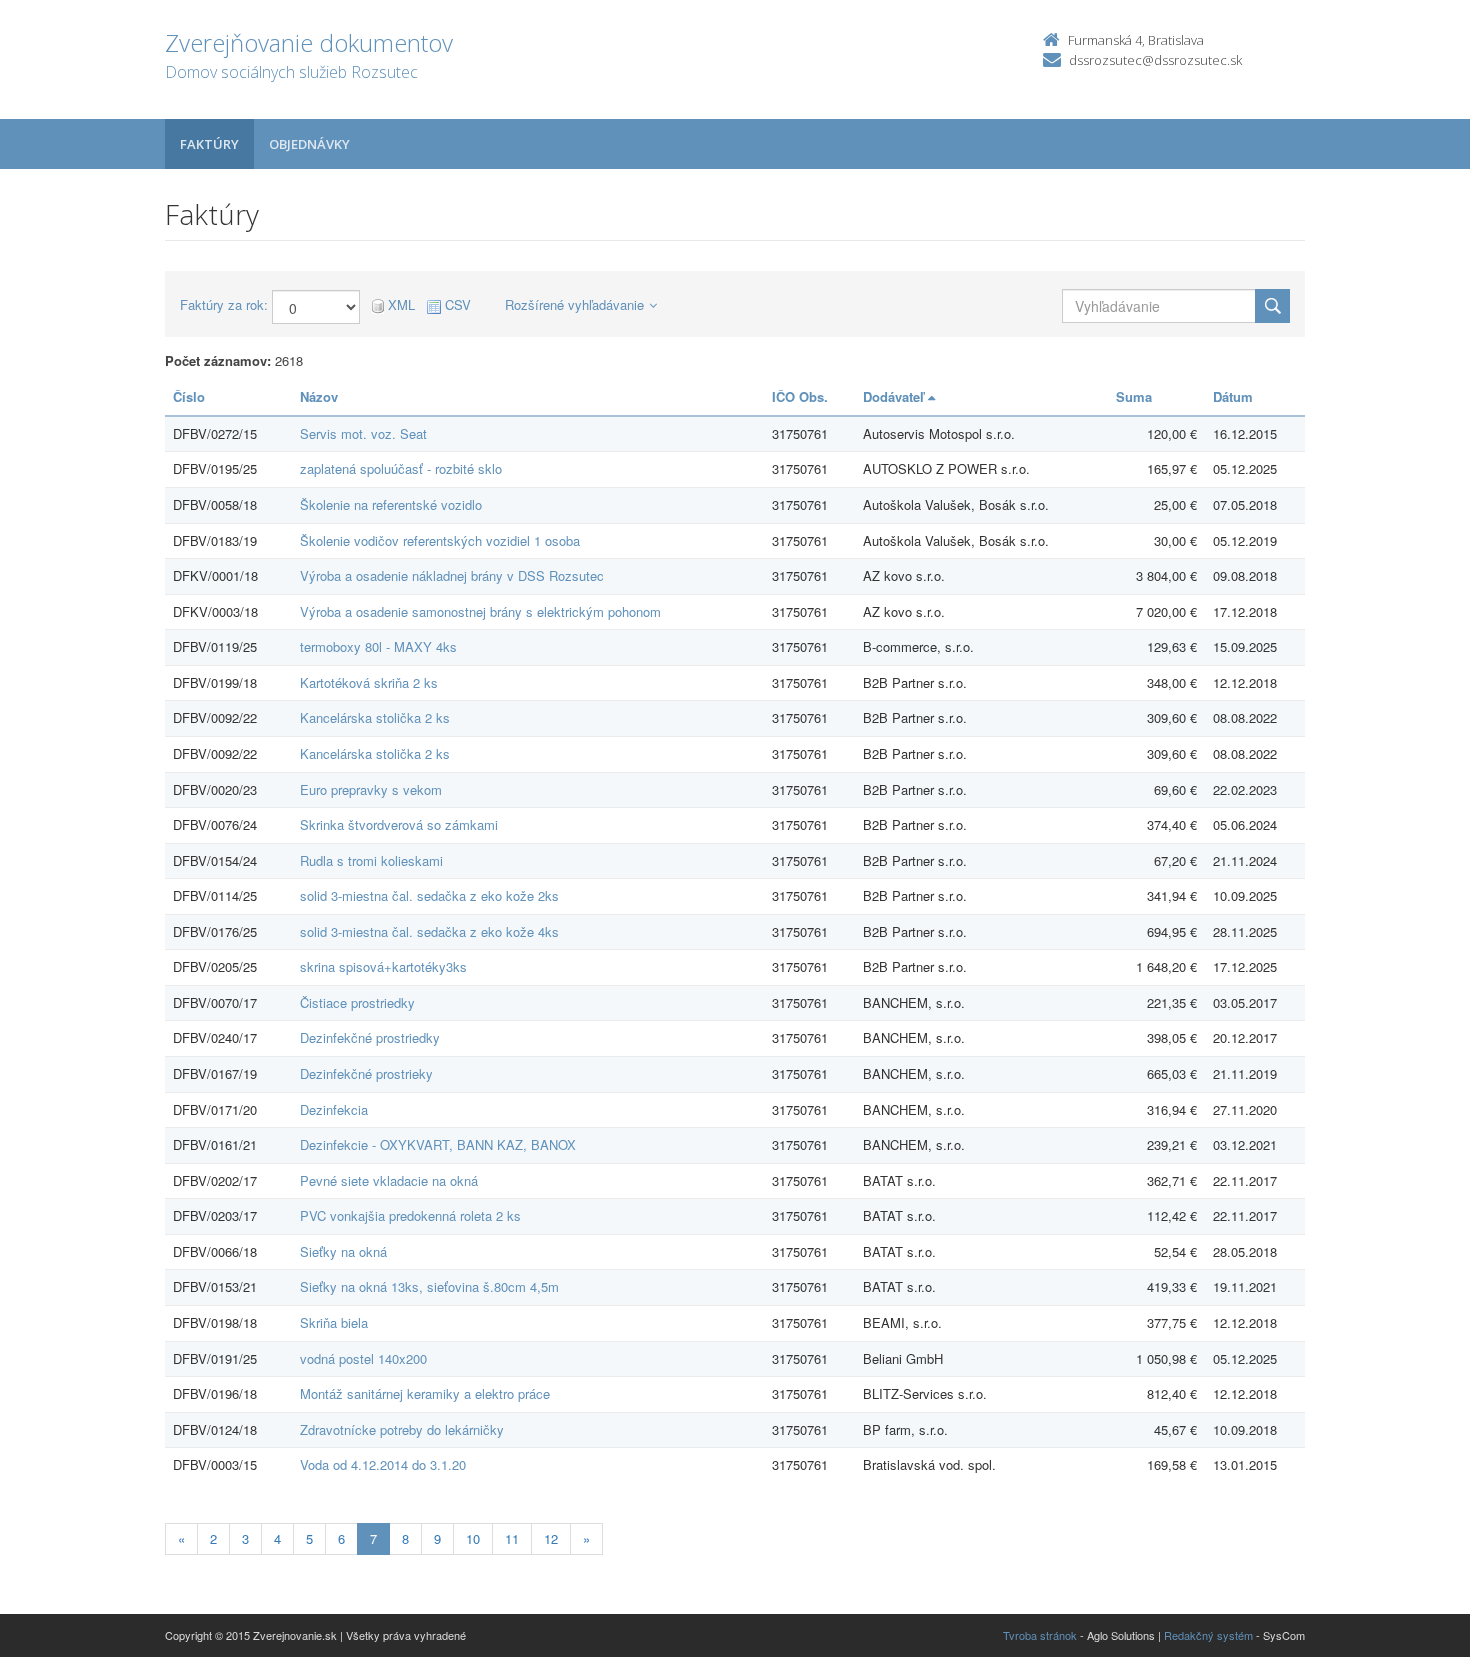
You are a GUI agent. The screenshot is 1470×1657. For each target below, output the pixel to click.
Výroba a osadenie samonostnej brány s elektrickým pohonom (480, 611)
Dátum (1233, 396)
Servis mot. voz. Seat (363, 433)
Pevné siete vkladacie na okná (389, 1180)
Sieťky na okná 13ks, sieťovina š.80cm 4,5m (429, 1286)
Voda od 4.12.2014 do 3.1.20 (383, 1464)
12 (551, 1538)
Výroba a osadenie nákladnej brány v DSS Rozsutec (452, 575)
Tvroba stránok (1040, 1635)
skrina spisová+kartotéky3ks (383, 966)
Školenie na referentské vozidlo (391, 504)
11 (512, 1538)
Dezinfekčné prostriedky (370, 1037)
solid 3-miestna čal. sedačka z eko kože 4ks (429, 931)
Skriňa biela (334, 1322)
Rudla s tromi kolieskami (371, 860)
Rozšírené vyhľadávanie (574, 304)
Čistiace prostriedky (357, 1002)
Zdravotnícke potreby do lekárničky (402, 1429)
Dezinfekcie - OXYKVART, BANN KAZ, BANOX (438, 1144)
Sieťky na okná (343, 1251)
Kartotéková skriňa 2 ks (369, 682)
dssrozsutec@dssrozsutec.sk (1155, 60)
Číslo (189, 396)
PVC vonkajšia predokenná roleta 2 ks (410, 1215)
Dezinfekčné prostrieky (366, 1073)
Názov (319, 396)
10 (473, 1538)
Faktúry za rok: (224, 305)
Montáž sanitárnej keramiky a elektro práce (425, 1393)
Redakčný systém (1208, 1635)
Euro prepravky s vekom (371, 789)
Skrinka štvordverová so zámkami (399, 824)
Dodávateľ (895, 396)
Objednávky (309, 144)
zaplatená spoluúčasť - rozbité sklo (401, 468)
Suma (1134, 396)
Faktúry (209, 144)
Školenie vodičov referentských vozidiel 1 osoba (440, 540)
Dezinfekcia (334, 1109)
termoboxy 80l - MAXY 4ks (378, 646)
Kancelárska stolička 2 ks (375, 717)
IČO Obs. (800, 396)
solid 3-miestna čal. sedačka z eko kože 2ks (429, 895)
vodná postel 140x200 (363, 1358)
